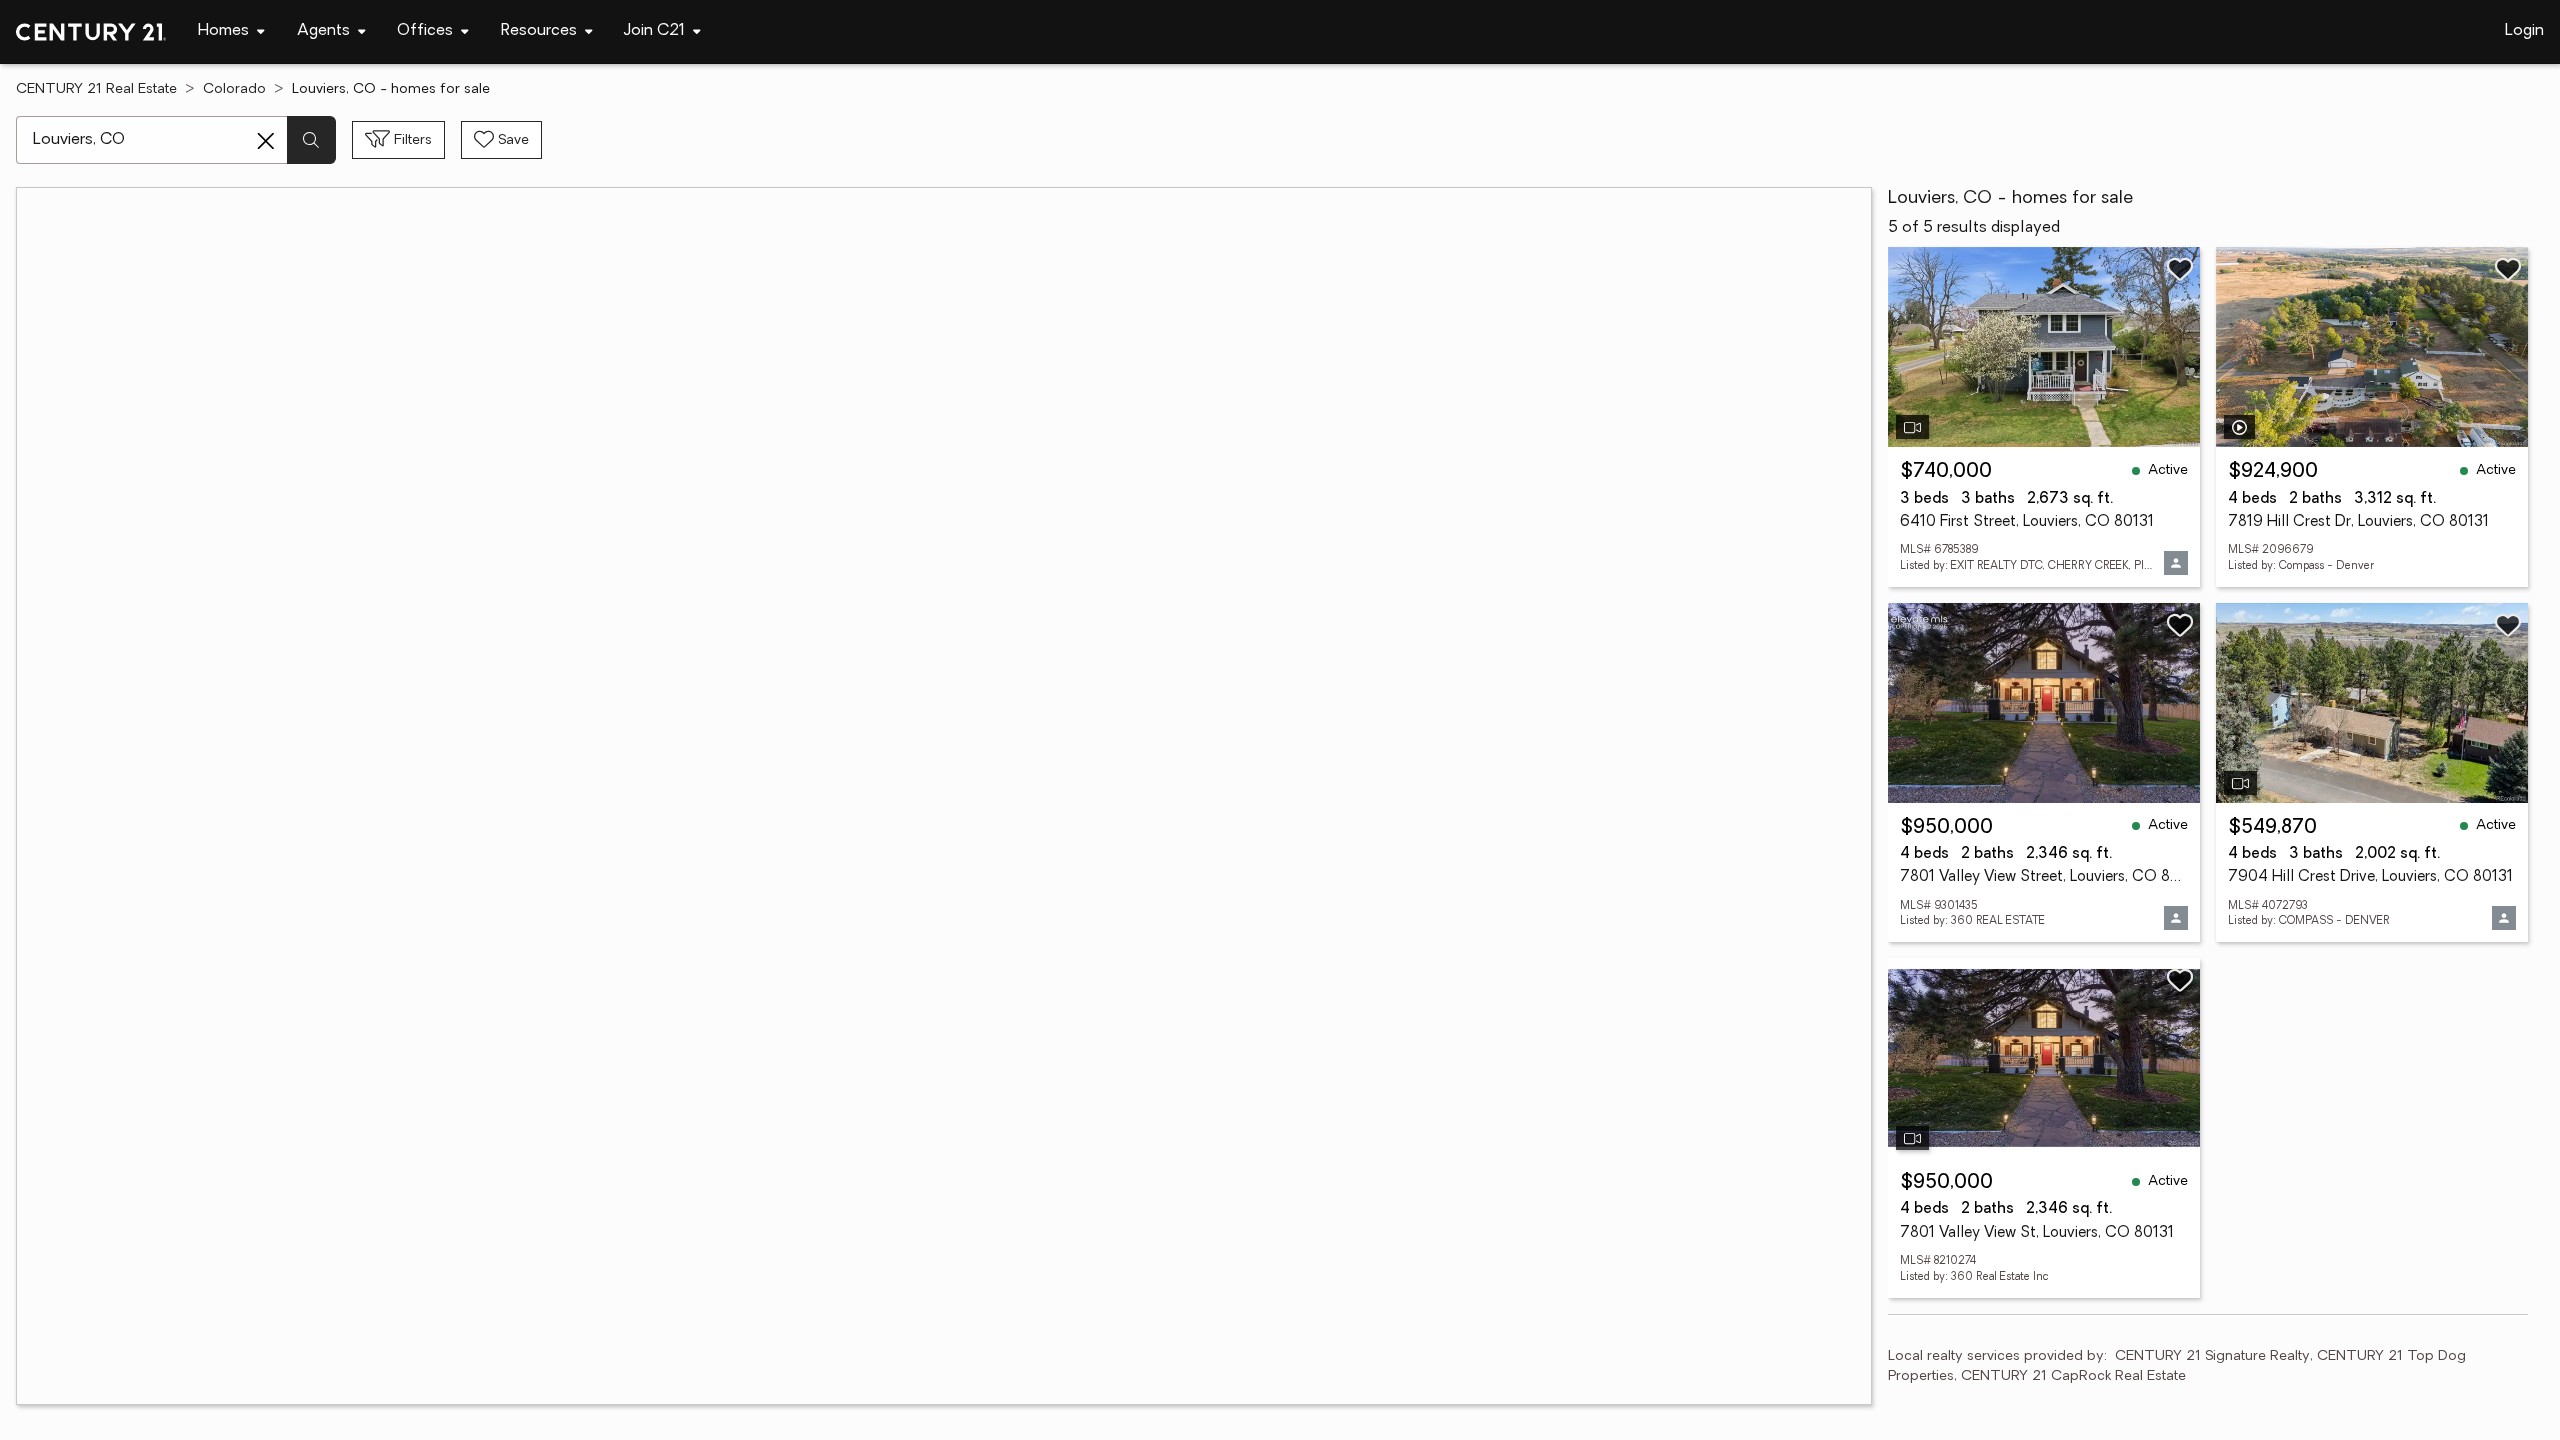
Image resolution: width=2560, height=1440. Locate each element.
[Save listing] (2180, 269)
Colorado (234, 89)
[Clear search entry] (266, 141)
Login (2524, 31)
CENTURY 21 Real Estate (96, 89)
